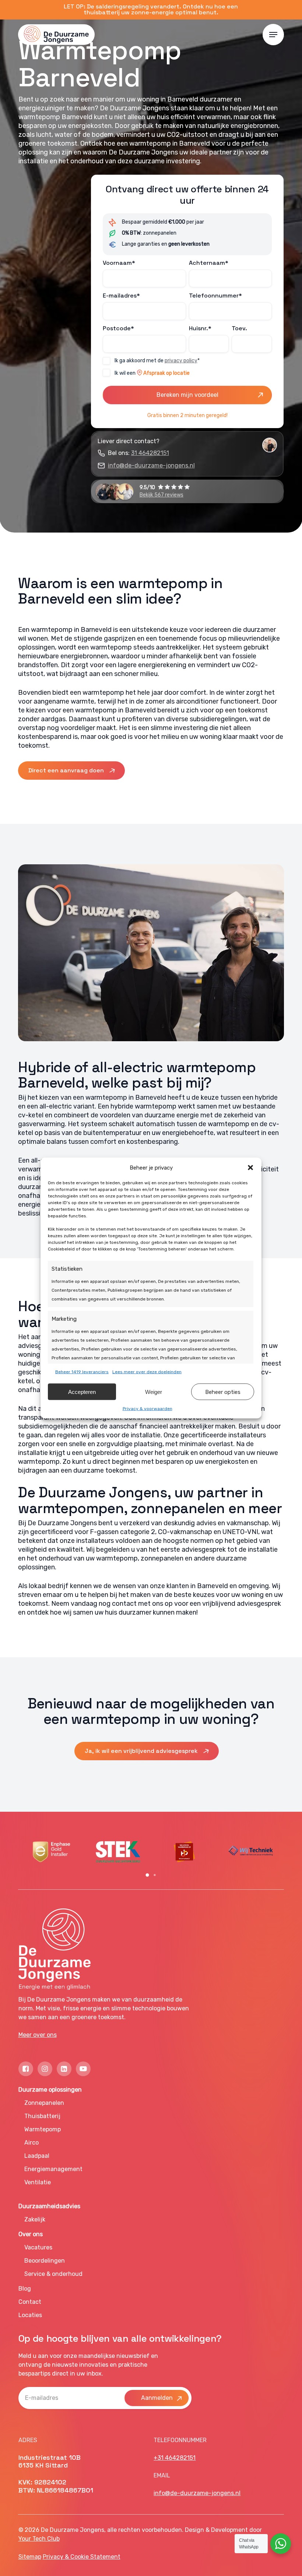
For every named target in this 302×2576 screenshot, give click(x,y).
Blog (25, 2289)
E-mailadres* (121, 296)
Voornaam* (119, 263)
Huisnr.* (200, 328)
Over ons (31, 2234)
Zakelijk (35, 2219)
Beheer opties (223, 1392)
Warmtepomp (43, 2129)
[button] (250, 1168)
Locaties (30, 2315)
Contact (30, 2302)
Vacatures (38, 2247)
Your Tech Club (39, 2539)
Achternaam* (209, 263)
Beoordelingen (45, 2261)
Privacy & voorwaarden (148, 1409)
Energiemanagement (53, 2169)
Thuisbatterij (42, 2116)
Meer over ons (38, 2035)
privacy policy (181, 361)
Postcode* (118, 328)
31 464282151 (150, 453)
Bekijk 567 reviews (161, 495)
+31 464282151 (175, 2458)
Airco (31, 2143)
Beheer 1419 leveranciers (82, 1372)
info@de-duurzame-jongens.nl (151, 465)
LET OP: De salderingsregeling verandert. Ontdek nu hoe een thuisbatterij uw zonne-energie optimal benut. (151, 9)
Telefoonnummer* (215, 296)
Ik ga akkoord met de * (157, 361)
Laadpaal (37, 2156)
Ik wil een (152, 373)
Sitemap (30, 2557)
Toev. (239, 328)
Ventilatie (38, 2182)
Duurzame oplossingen (50, 2090)
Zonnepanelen (44, 2103)
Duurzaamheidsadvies (49, 2206)
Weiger (154, 1392)
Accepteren (82, 1392)
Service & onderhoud (53, 2274)
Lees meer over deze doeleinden (147, 1372)
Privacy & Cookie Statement (82, 2557)
